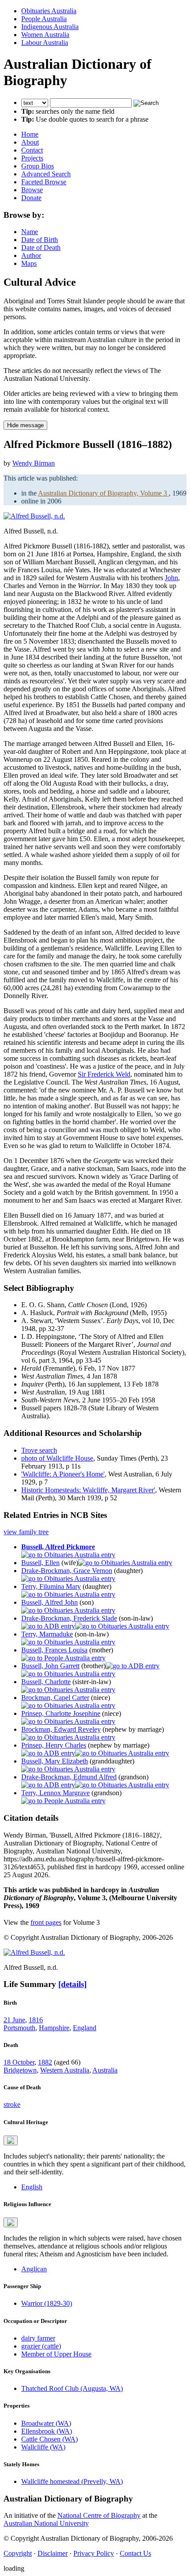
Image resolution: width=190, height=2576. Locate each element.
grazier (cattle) (41, 2346)
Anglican (34, 2269)
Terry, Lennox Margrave (55, 1793)
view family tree (26, 1532)
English (32, 2187)
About (30, 142)
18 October (19, 2062)
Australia (105, 2070)
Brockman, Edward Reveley (61, 1729)
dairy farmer (38, 2338)
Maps (29, 263)
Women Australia (45, 35)
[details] (72, 1984)
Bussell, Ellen (40, 1563)
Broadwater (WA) (46, 2423)
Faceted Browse (44, 182)
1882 (45, 2062)
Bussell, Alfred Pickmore (58, 1547)
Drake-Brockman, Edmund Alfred (69, 1777)
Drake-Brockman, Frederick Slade (69, 1618)
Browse (32, 190)
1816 (36, 2020)
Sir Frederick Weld (104, 1074)
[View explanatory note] (11, 2140)
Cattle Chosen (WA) (49, 2439)
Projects (32, 158)
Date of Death (41, 248)
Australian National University (46, 2523)
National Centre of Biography (99, 2515)
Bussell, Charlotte (46, 1682)
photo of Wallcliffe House (57, 1458)
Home (30, 134)
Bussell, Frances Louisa (54, 1650)
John (171, 578)
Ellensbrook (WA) (47, 2431)
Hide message (25, 425)
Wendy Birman (34, 463)
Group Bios (38, 166)
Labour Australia (45, 43)
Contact (32, 150)
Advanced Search (46, 174)
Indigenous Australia (50, 27)
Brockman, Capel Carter (55, 1698)
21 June (14, 2020)
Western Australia (65, 2070)
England (85, 2028)
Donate (31, 198)
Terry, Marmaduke (47, 1634)
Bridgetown (20, 2070)
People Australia (44, 19)
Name (30, 232)
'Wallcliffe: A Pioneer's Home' (63, 1474)
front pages (46, 1922)
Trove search (39, 1450)
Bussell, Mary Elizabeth (55, 1761)
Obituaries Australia (49, 11)
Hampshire (54, 2028)
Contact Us (135, 2553)
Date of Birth (40, 240)
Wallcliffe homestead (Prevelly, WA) (72, 2481)
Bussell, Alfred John (49, 1602)
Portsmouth (19, 2028)
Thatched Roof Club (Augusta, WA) (72, 2388)
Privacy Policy (94, 2553)
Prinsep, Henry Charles (54, 1745)
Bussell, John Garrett (50, 1666)
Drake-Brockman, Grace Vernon (67, 1571)
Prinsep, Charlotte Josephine (61, 1713)
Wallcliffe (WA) (43, 2447)
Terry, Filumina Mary (51, 1586)
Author (31, 255)
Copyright (18, 2553)
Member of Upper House (56, 2354)
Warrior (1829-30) (47, 2303)
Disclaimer (53, 2553)
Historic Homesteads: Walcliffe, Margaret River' (88, 1490)
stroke (12, 2104)
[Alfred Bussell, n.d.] (34, 516)
